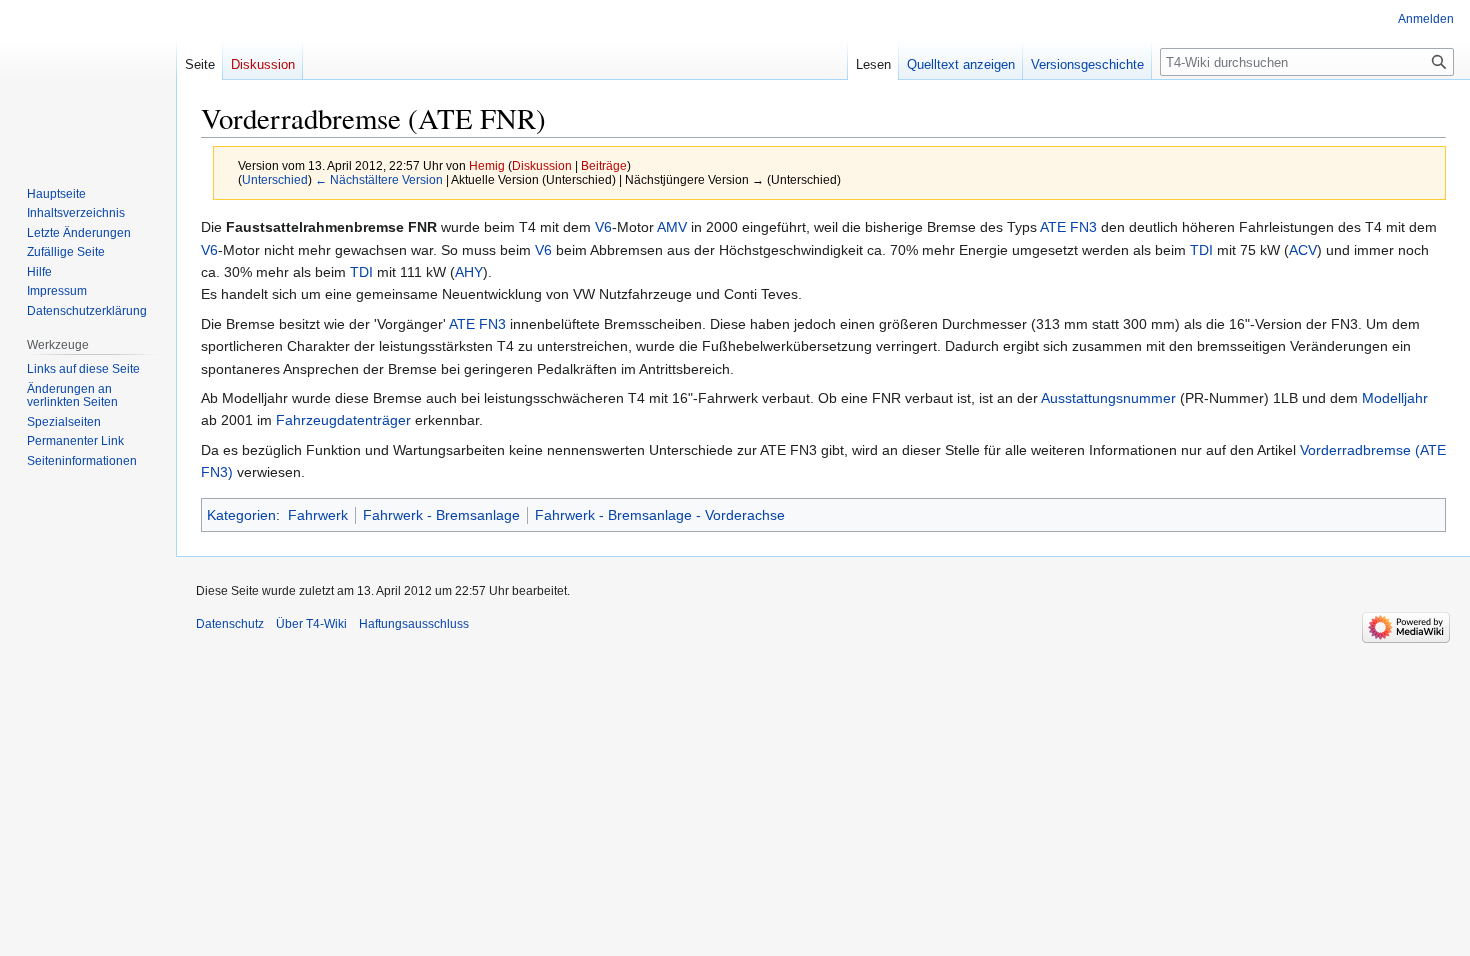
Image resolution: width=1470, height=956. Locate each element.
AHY (469, 272)
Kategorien (241, 515)
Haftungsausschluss (414, 624)
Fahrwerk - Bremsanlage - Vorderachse (660, 515)
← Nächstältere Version (379, 179)
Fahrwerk (318, 515)
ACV (1303, 250)
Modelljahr (1395, 398)
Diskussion (542, 165)
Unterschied (275, 179)
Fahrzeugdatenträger (343, 420)
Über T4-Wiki (311, 624)
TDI (1201, 250)
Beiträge (604, 165)
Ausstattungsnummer (1108, 398)
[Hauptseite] (88, 80)
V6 (603, 227)
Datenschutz (230, 624)
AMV (672, 227)
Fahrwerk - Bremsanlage (441, 515)
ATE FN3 (1068, 227)
